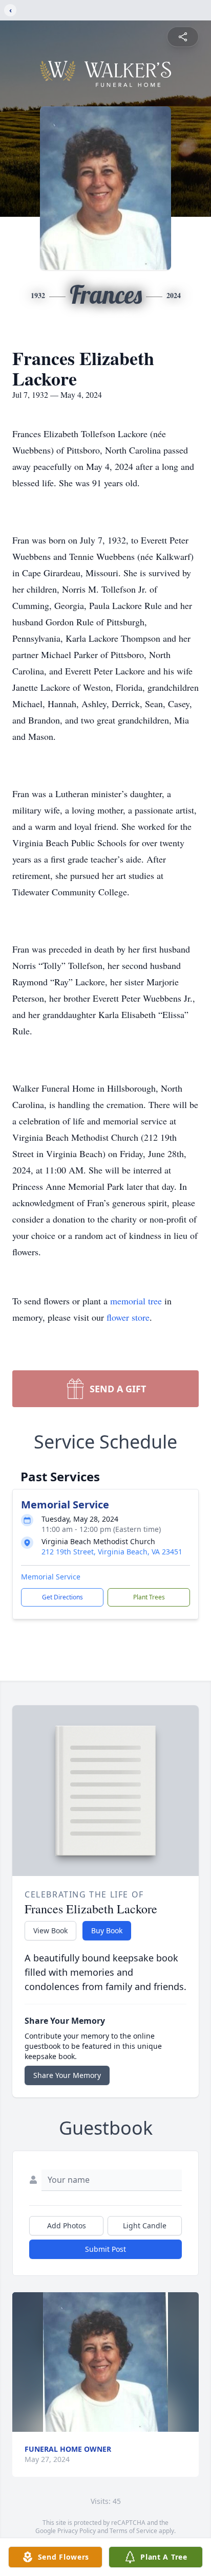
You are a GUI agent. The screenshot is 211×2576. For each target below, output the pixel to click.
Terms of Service (133, 2531)
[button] (105, 2362)
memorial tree (136, 1301)
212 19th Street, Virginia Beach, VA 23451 (112, 1552)
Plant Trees (149, 1597)
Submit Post (105, 2249)
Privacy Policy (77, 2531)
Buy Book (107, 1930)
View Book (50, 1930)
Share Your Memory (67, 2075)
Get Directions (62, 1597)
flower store (128, 1317)
